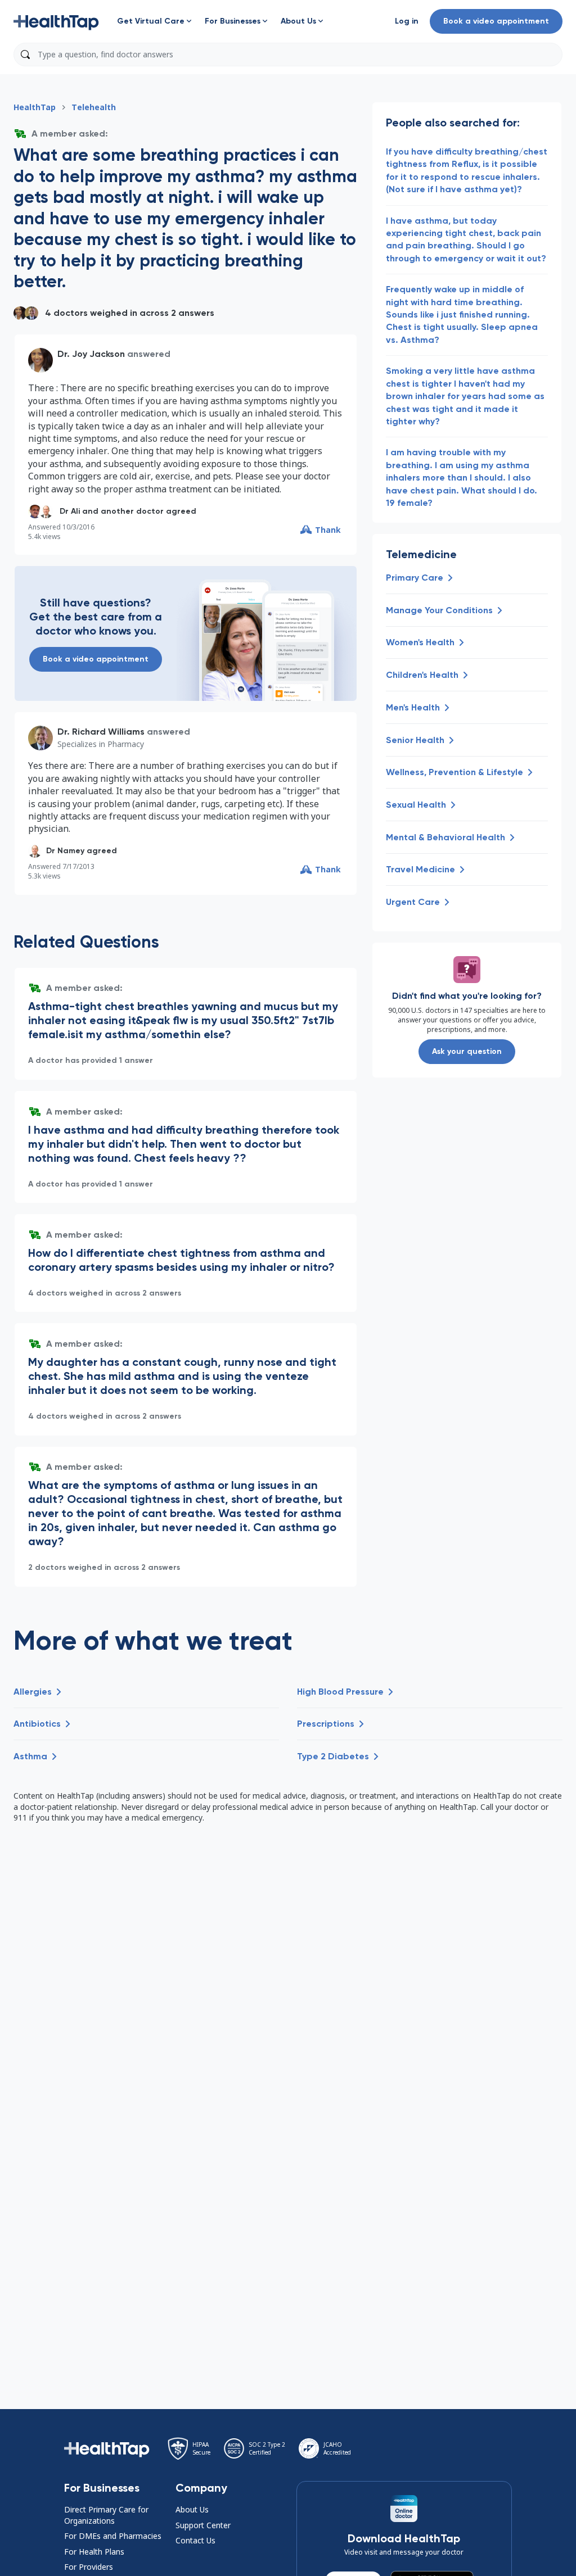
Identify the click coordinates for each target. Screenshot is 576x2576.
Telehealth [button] (94, 107)
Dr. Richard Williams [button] (101, 732)
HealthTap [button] (35, 107)
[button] (56, 21)
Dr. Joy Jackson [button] (91, 354)
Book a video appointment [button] (496, 21)
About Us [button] (192, 2509)
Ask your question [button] (467, 1051)
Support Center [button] (203, 2525)
